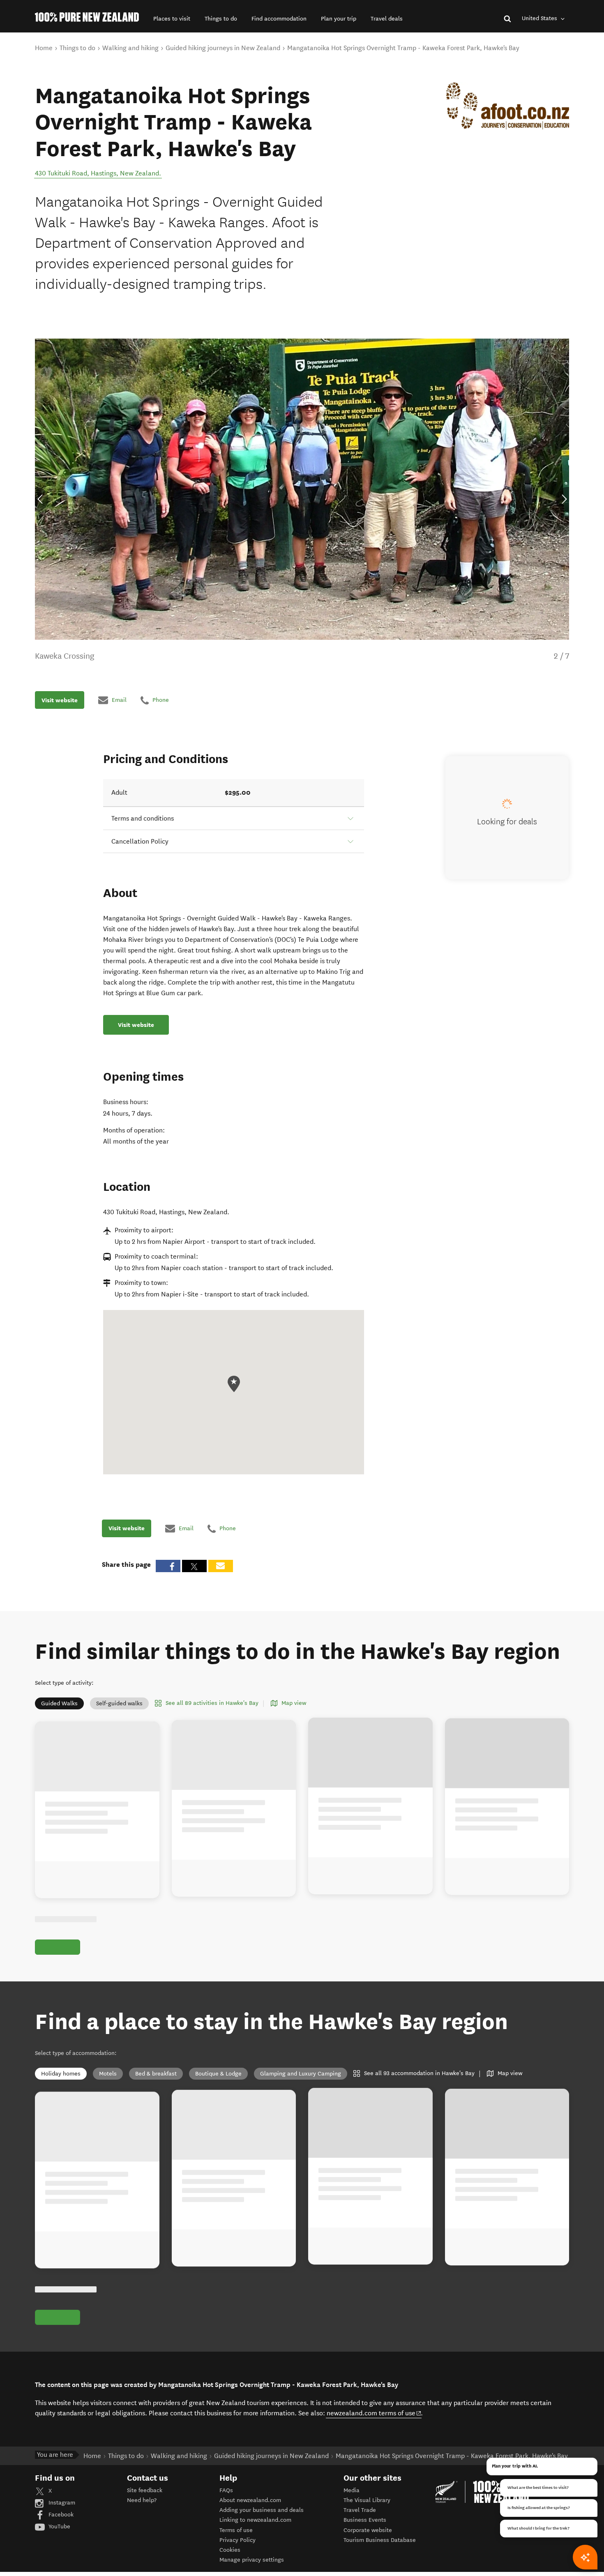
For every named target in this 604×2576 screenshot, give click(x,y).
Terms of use (236, 2530)
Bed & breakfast (156, 2074)
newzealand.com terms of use (374, 2413)
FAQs (226, 2490)
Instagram (61, 2503)
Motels (108, 2074)
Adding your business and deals (262, 2510)
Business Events (365, 2520)
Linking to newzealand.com (255, 2520)
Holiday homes (61, 2074)
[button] (172, 19)
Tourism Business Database (380, 2540)
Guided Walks (59, 1703)
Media (352, 2490)
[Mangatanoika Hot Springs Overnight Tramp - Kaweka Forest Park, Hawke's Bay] (508, 106)
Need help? (142, 2500)
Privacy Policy (237, 2540)
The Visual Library (367, 2500)
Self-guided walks (119, 1703)
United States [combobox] (540, 18)
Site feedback (145, 2490)
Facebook (60, 2515)
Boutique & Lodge (218, 2074)
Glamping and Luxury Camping (301, 2074)
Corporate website (368, 2530)
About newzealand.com (250, 2500)
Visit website (60, 700)
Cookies (230, 2550)
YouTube (59, 2526)
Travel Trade (360, 2510)
